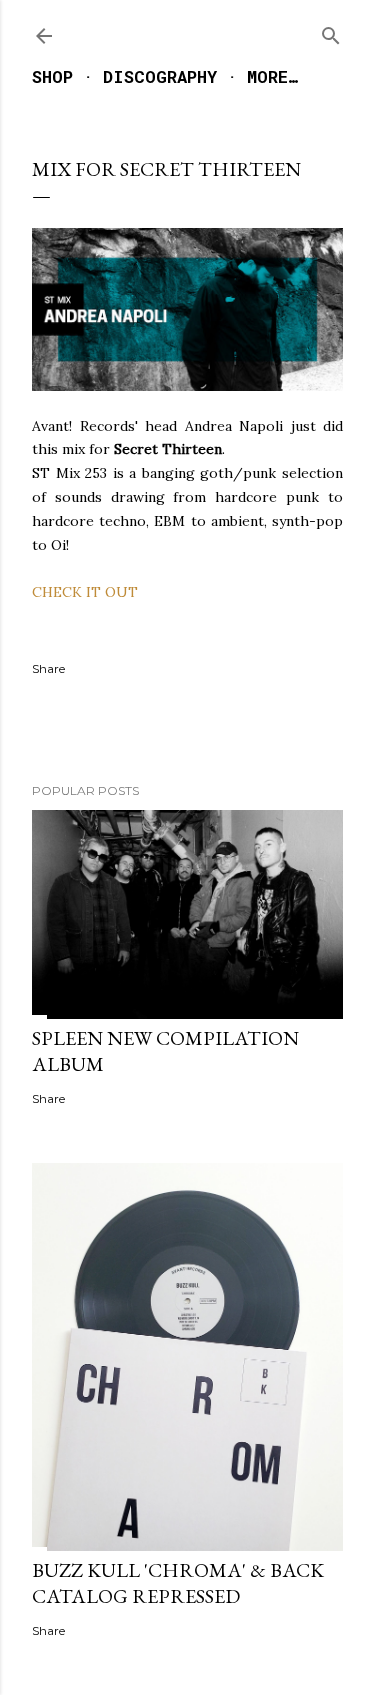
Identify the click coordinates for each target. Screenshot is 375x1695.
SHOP (52, 76)
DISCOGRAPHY (160, 76)
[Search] (331, 31)
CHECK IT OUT (85, 592)
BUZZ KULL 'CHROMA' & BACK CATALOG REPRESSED (178, 1583)
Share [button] (48, 668)
